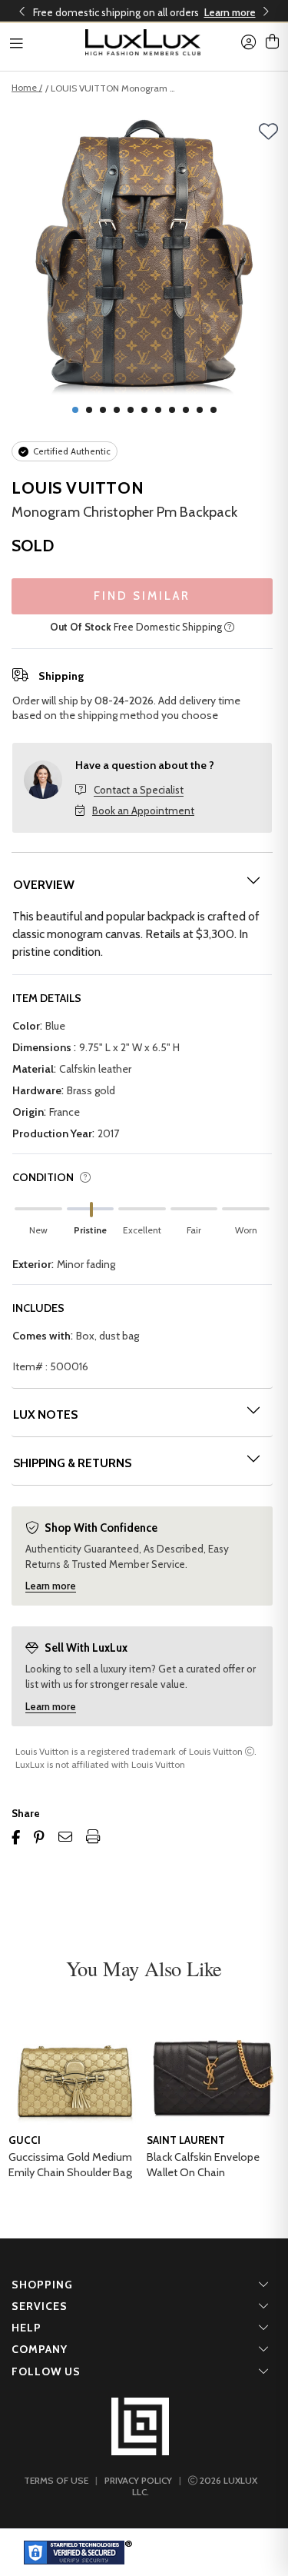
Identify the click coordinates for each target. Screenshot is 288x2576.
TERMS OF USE (56, 2480)
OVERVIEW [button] (44, 885)
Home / (27, 87)
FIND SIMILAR (142, 596)
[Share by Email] (65, 1837)
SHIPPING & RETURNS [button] (72, 1463)
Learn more (230, 12)
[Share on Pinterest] (39, 1837)
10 (200, 410)
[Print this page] (93, 1837)
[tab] (142, 885)
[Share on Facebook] (16, 1837)
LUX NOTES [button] (45, 1414)
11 (214, 410)
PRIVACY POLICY (138, 2480)
